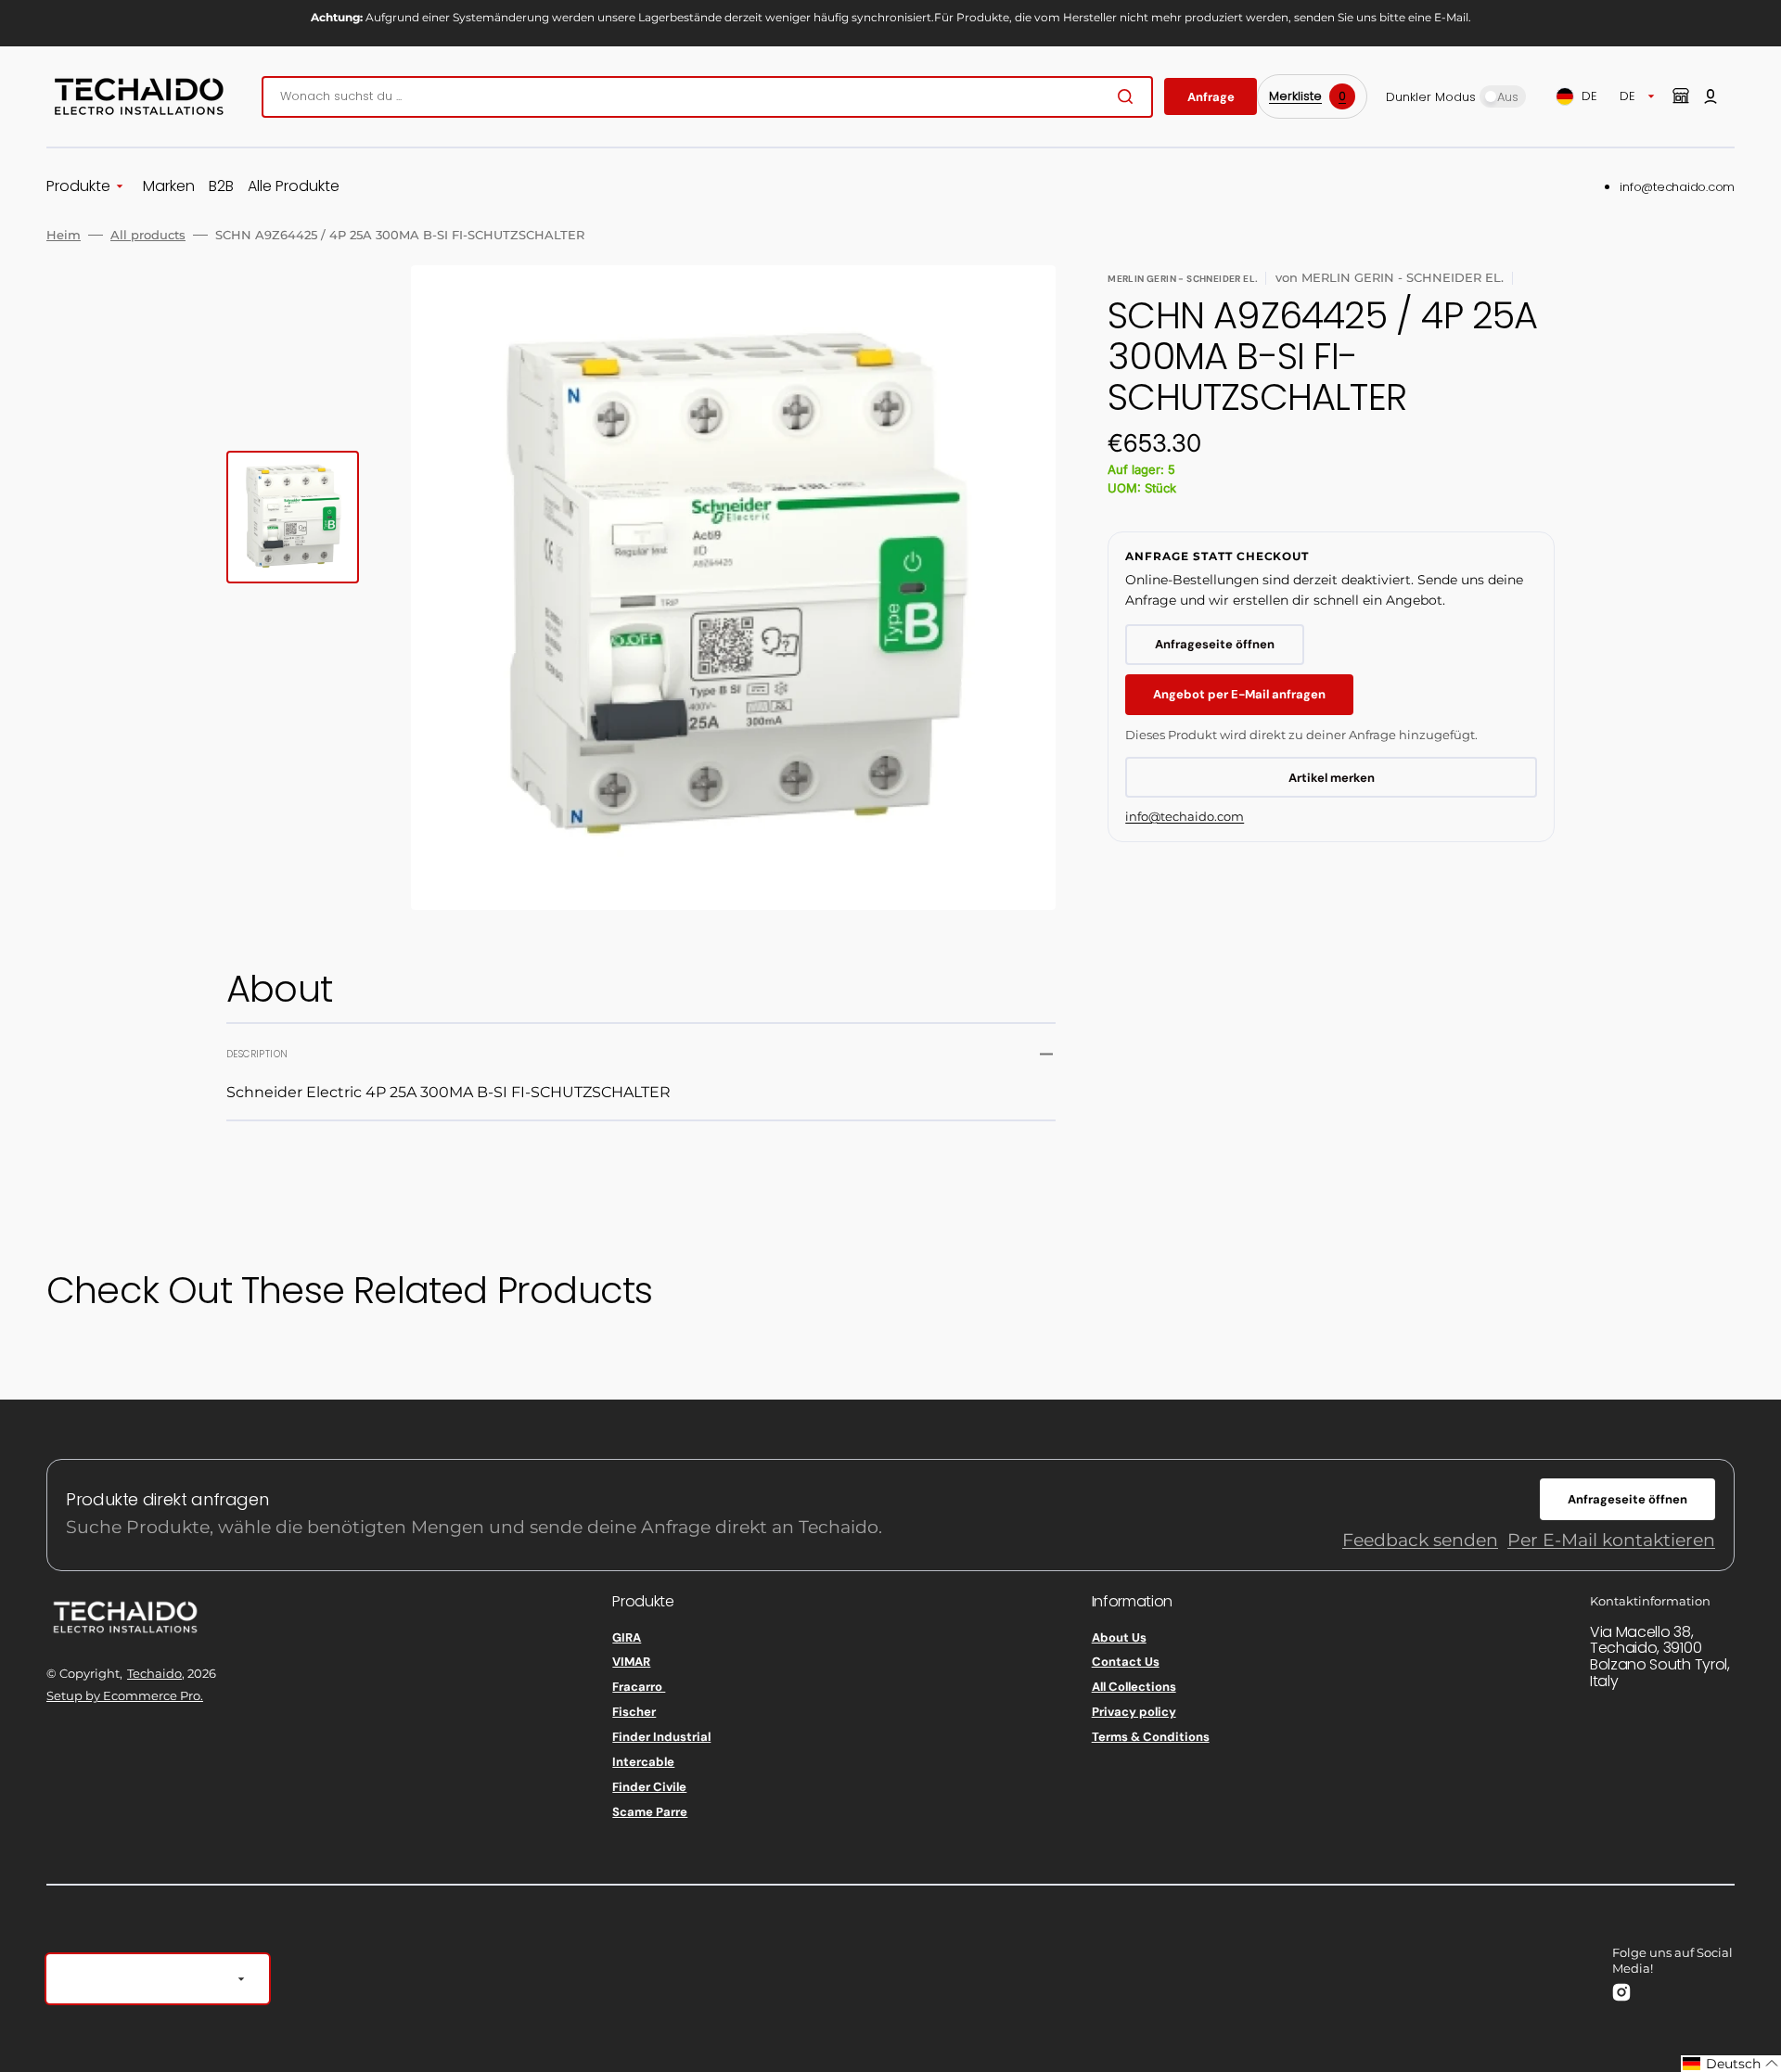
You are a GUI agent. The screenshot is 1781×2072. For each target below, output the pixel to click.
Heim (64, 235)
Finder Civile (649, 1787)
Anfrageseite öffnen (1215, 644)
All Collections (1134, 1687)
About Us (1119, 1638)
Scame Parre (650, 1812)
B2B (221, 187)
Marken (169, 187)
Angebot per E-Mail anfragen (1239, 694)
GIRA (627, 1638)
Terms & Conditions (1151, 1737)
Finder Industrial (661, 1737)
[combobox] (707, 97)
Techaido (154, 1673)
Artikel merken (1332, 778)
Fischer (634, 1712)
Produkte (78, 187)
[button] (1711, 96)
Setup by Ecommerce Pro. (125, 1695)
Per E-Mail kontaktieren (1611, 1540)
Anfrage (1211, 97)
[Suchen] (1129, 96)
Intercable (643, 1762)
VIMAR (631, 1662)
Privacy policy (1134, 1712)
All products (148, 235)
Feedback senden (1420, 1540)
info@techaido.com (1677, 187)
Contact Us (1126, 1662)
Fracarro (639, 1687)
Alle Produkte (294, 187)
